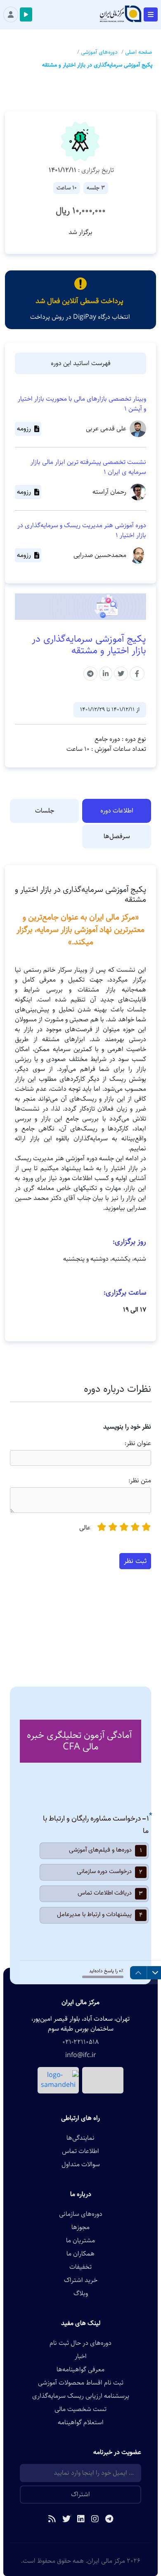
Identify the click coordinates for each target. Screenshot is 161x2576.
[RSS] (52, 2520)
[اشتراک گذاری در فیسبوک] (137, 674)
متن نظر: (140, 1481)
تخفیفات (80, 2267)
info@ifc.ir (81, 2055)
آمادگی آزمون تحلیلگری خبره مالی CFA (79, 1741)
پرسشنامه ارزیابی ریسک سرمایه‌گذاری (81, 2396)
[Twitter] (66, 2520)
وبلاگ (81, 2294)
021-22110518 (80, 2042)
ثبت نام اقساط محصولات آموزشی (81, 2383)
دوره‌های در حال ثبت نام (80, 2343)
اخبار (81, 2356)
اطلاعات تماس (80, 2151)
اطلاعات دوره (117, 811)
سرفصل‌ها (117, 836)
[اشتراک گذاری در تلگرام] (90, 674)
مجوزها (80, 2227)
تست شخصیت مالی (80, 2409)
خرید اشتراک (81, 2280)
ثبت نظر (135, 1561)
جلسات (45, 811)
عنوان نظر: (138, 1443)
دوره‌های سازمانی (81, 2214)
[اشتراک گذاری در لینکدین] (106, 674)
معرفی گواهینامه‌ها (80, 2370)
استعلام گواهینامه (81, 2423)
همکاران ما (80, 2254)
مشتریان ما (80, 2241)
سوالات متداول (81, 2165)
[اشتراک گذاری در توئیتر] (121, 674)
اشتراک (80, 2494)
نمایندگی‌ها (80, 2138)
